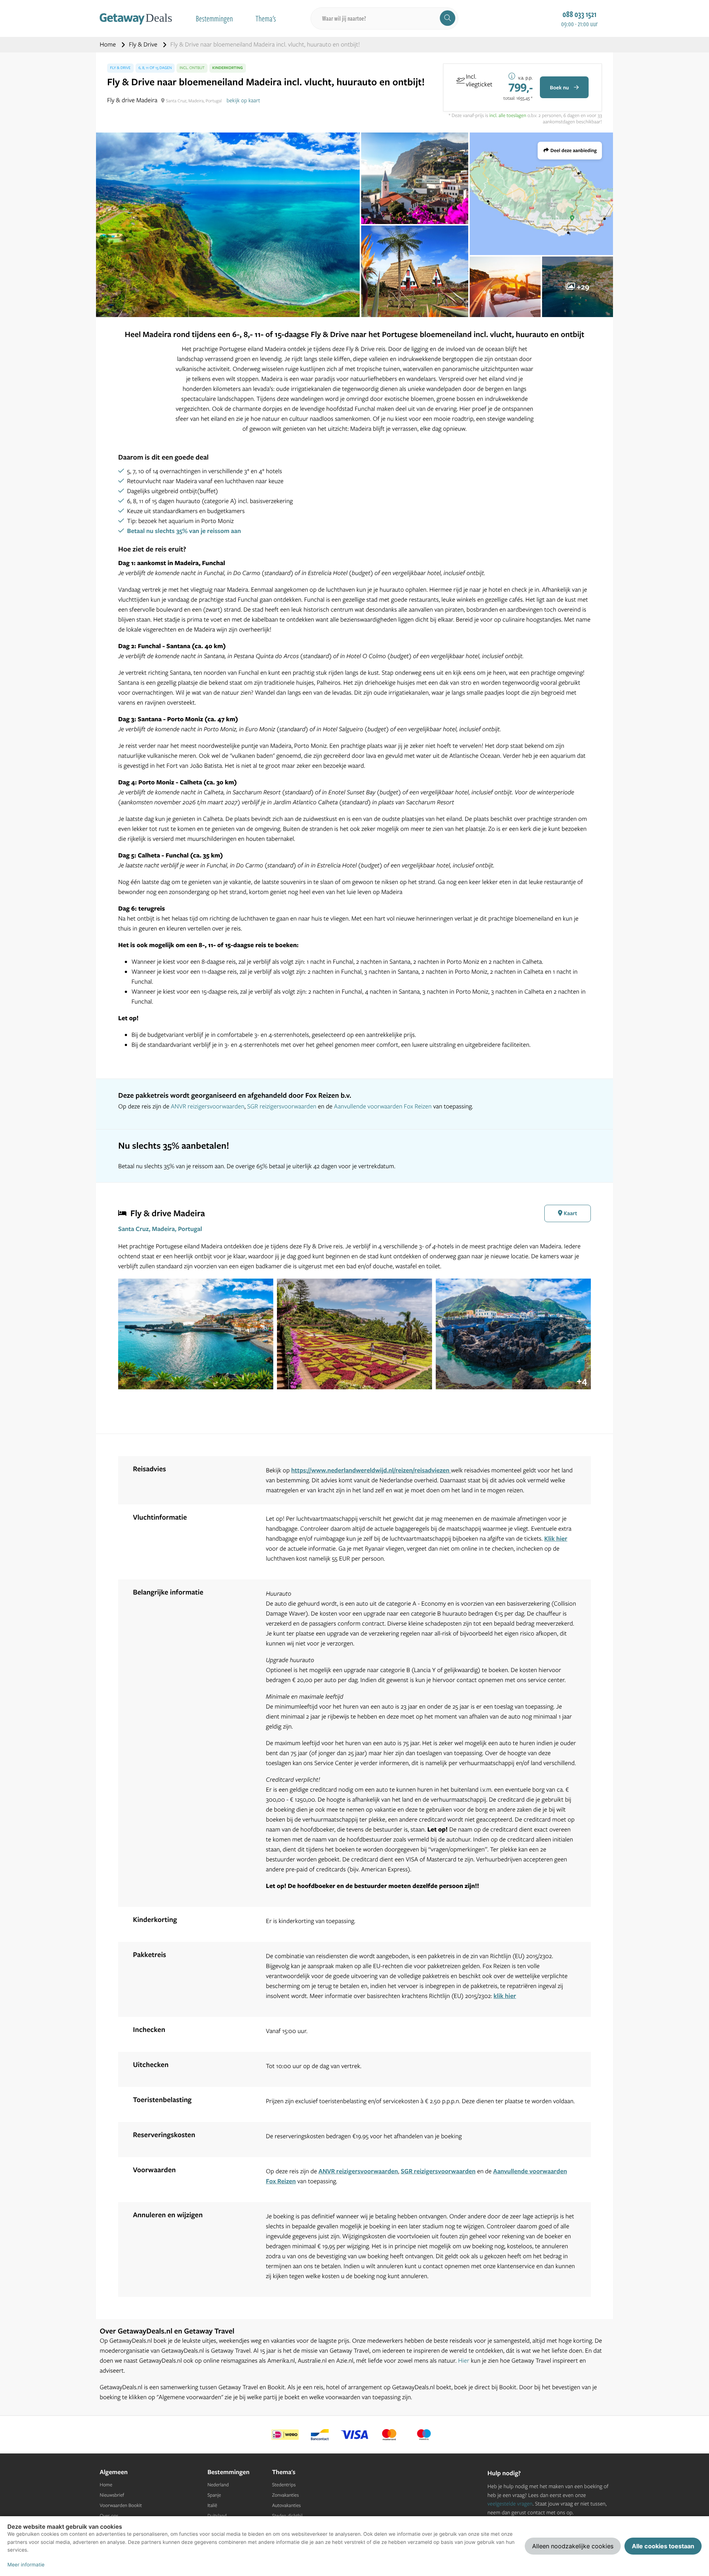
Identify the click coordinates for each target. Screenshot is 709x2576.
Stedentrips (284, 2485)
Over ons (109, 2516)
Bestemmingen (214, 18)
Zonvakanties (285, 2495)
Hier (464, 2361)
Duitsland (217, 2516)
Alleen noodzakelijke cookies (573, 2546)
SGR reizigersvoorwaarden (282, 1106)
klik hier (505, 1996)
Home (109, 44)
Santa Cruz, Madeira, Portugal (160, 1229)
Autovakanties (287, 2506)
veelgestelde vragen (510, 2503)
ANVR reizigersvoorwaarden (207, 1106)
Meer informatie (26, 2565)
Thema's (266, 18)
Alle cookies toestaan (663, 2546)
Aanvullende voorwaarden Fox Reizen (383, 1106)
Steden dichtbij (287, 2516)
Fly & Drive (144, 44)
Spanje (214, 2495)
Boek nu (560, 87)
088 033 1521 (579, 14)
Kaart (570, 1213)
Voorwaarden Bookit (121, 2506)
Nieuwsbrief (112, 2495)
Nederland (218, 2485)
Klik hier (556, 1539)
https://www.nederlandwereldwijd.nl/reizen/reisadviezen (371, 1470)
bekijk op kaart (243, 100)
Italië (212, 2506)
